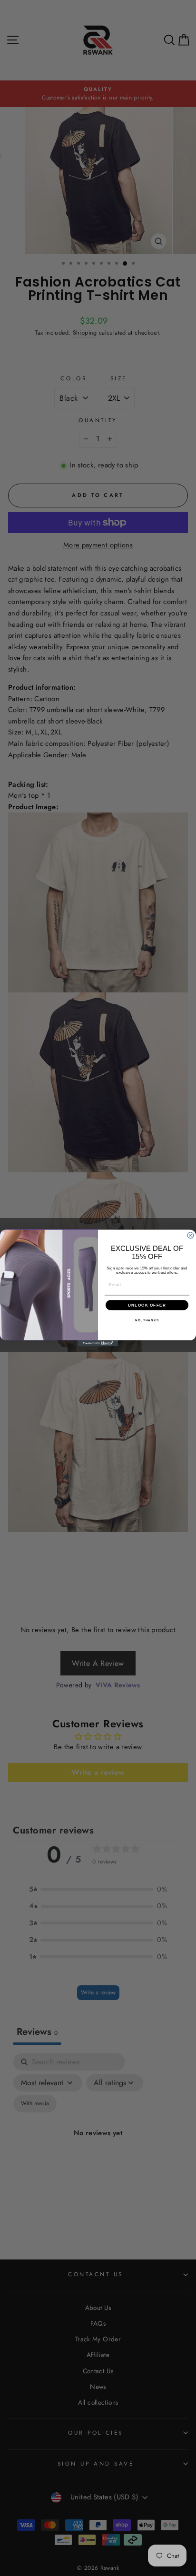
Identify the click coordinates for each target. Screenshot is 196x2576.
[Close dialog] (191, 1235)
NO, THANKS (147, 1320)
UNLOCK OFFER (147, 1305)
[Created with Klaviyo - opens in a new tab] (98, 1343)
